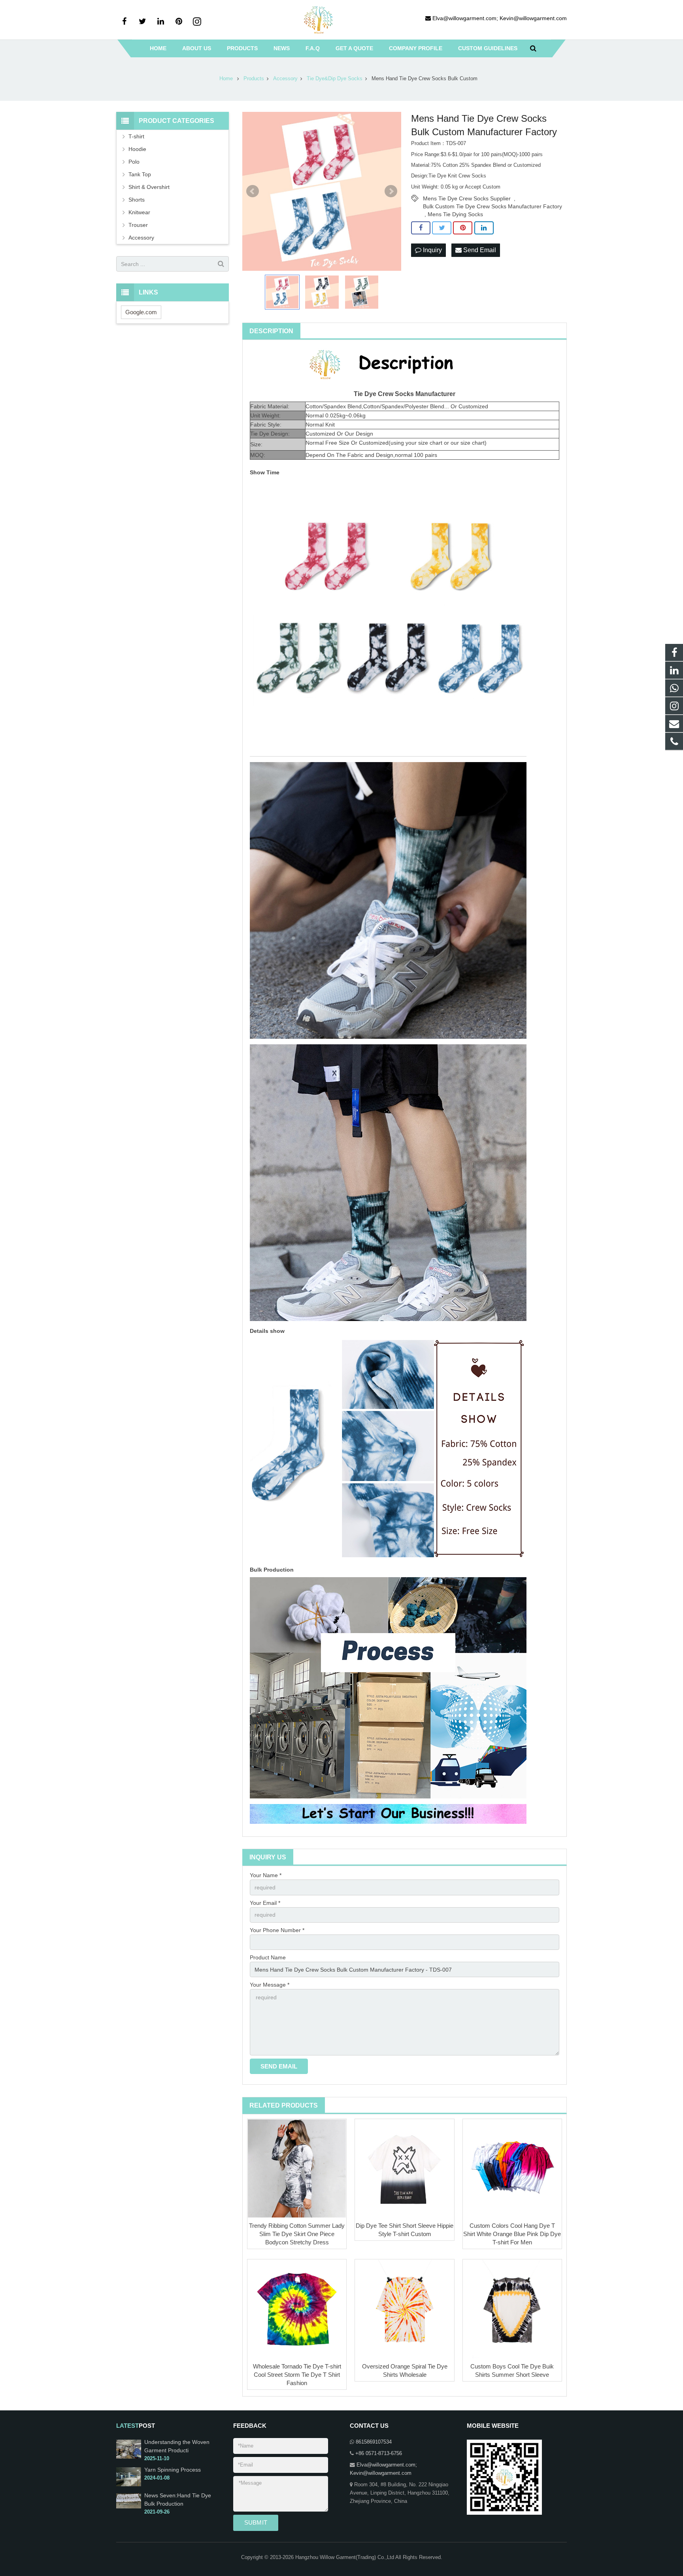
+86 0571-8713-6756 (379, 2453)
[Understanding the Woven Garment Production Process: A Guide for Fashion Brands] (129, 2457)
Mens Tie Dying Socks (455, 214)
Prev (253, 191)
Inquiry (432, 250)
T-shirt (136, 136)
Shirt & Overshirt (149, 187)
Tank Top (140, 174)
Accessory (141, 238)
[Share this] (421, 228)
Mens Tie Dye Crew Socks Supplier (467, 198)
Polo (134, 162)
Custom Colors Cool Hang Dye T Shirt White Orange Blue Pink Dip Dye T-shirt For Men (512, 2234)
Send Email (479, 250)
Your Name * (266, 1875)
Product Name (268, 1957)
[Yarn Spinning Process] (129, 2485)
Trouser (138, 225)
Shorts (137, 200)
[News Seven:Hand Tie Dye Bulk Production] (129, 2507)
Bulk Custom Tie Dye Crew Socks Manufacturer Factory (492, 206)
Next (391, 191)
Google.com (141, 312)
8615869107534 (374, 2442)
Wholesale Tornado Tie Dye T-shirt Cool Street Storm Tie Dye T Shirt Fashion (297, 2375)
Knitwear (139, 212)
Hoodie (137, 149)
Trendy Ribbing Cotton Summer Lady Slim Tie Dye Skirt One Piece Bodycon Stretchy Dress (297, 2234)
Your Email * (265, 1903)
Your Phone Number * (277, 1930)
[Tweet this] (442, 228)
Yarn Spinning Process (173, 2470)
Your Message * (270, 1985)
